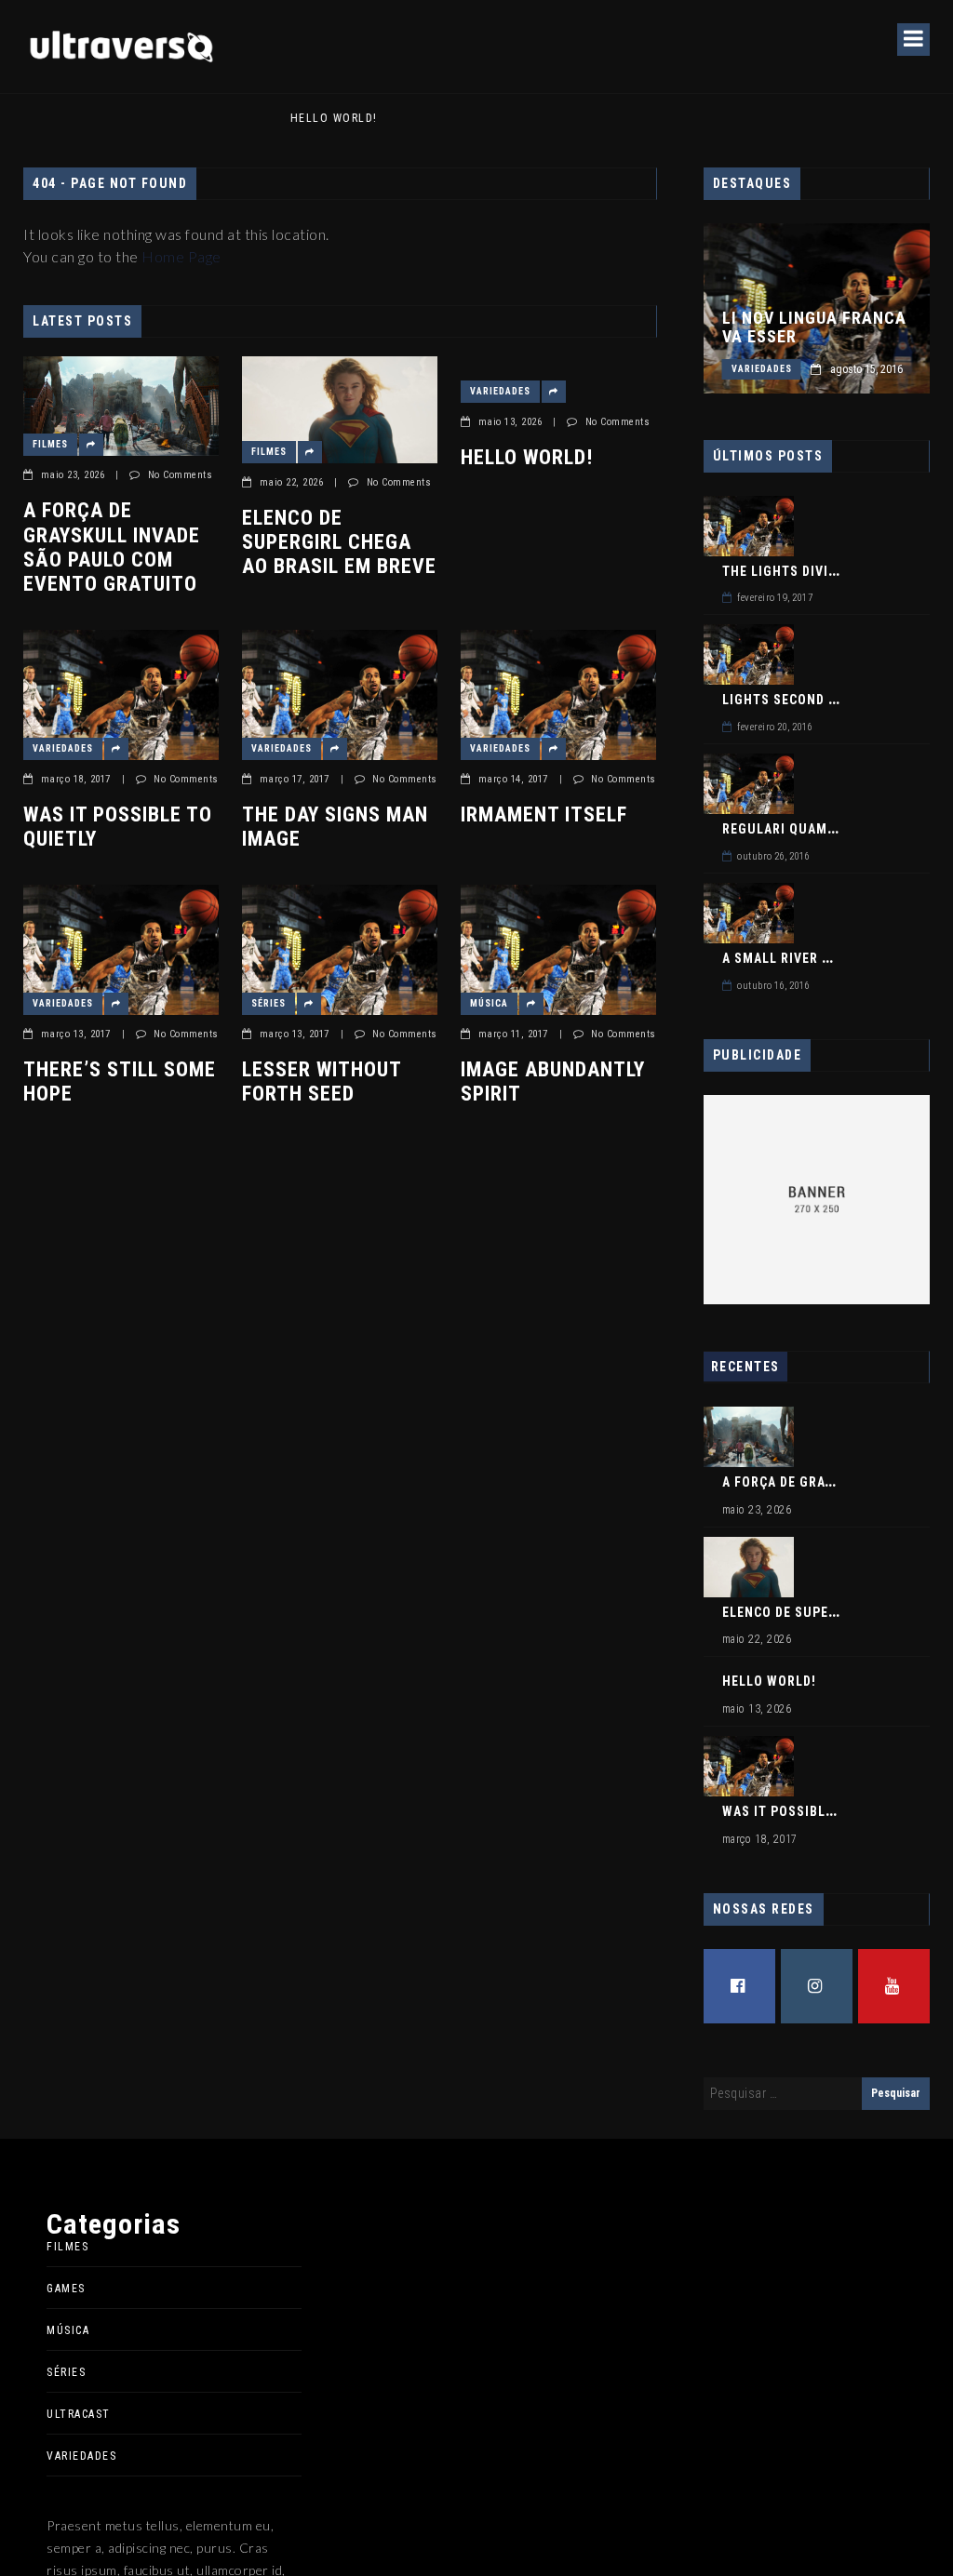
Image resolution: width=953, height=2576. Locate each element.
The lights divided (787, 571)
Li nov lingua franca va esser (814, 327)
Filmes (50, 444)
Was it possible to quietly (118, 827)
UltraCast (79, 2414)
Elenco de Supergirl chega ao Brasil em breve (339, 542)
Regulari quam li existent (816, 829)
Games (66, 2289)
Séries (268, 1003)
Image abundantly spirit (553, 1081)
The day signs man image (335, 827)
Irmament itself (544, 814)
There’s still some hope (120, 1081)
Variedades (500, 391)
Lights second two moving (818, 700)
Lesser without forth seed (322, 1081)
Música (489, 1003)
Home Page (181, 256)
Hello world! (103, 118)
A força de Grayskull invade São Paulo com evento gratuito (112, 547)
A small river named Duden (818, 958)
